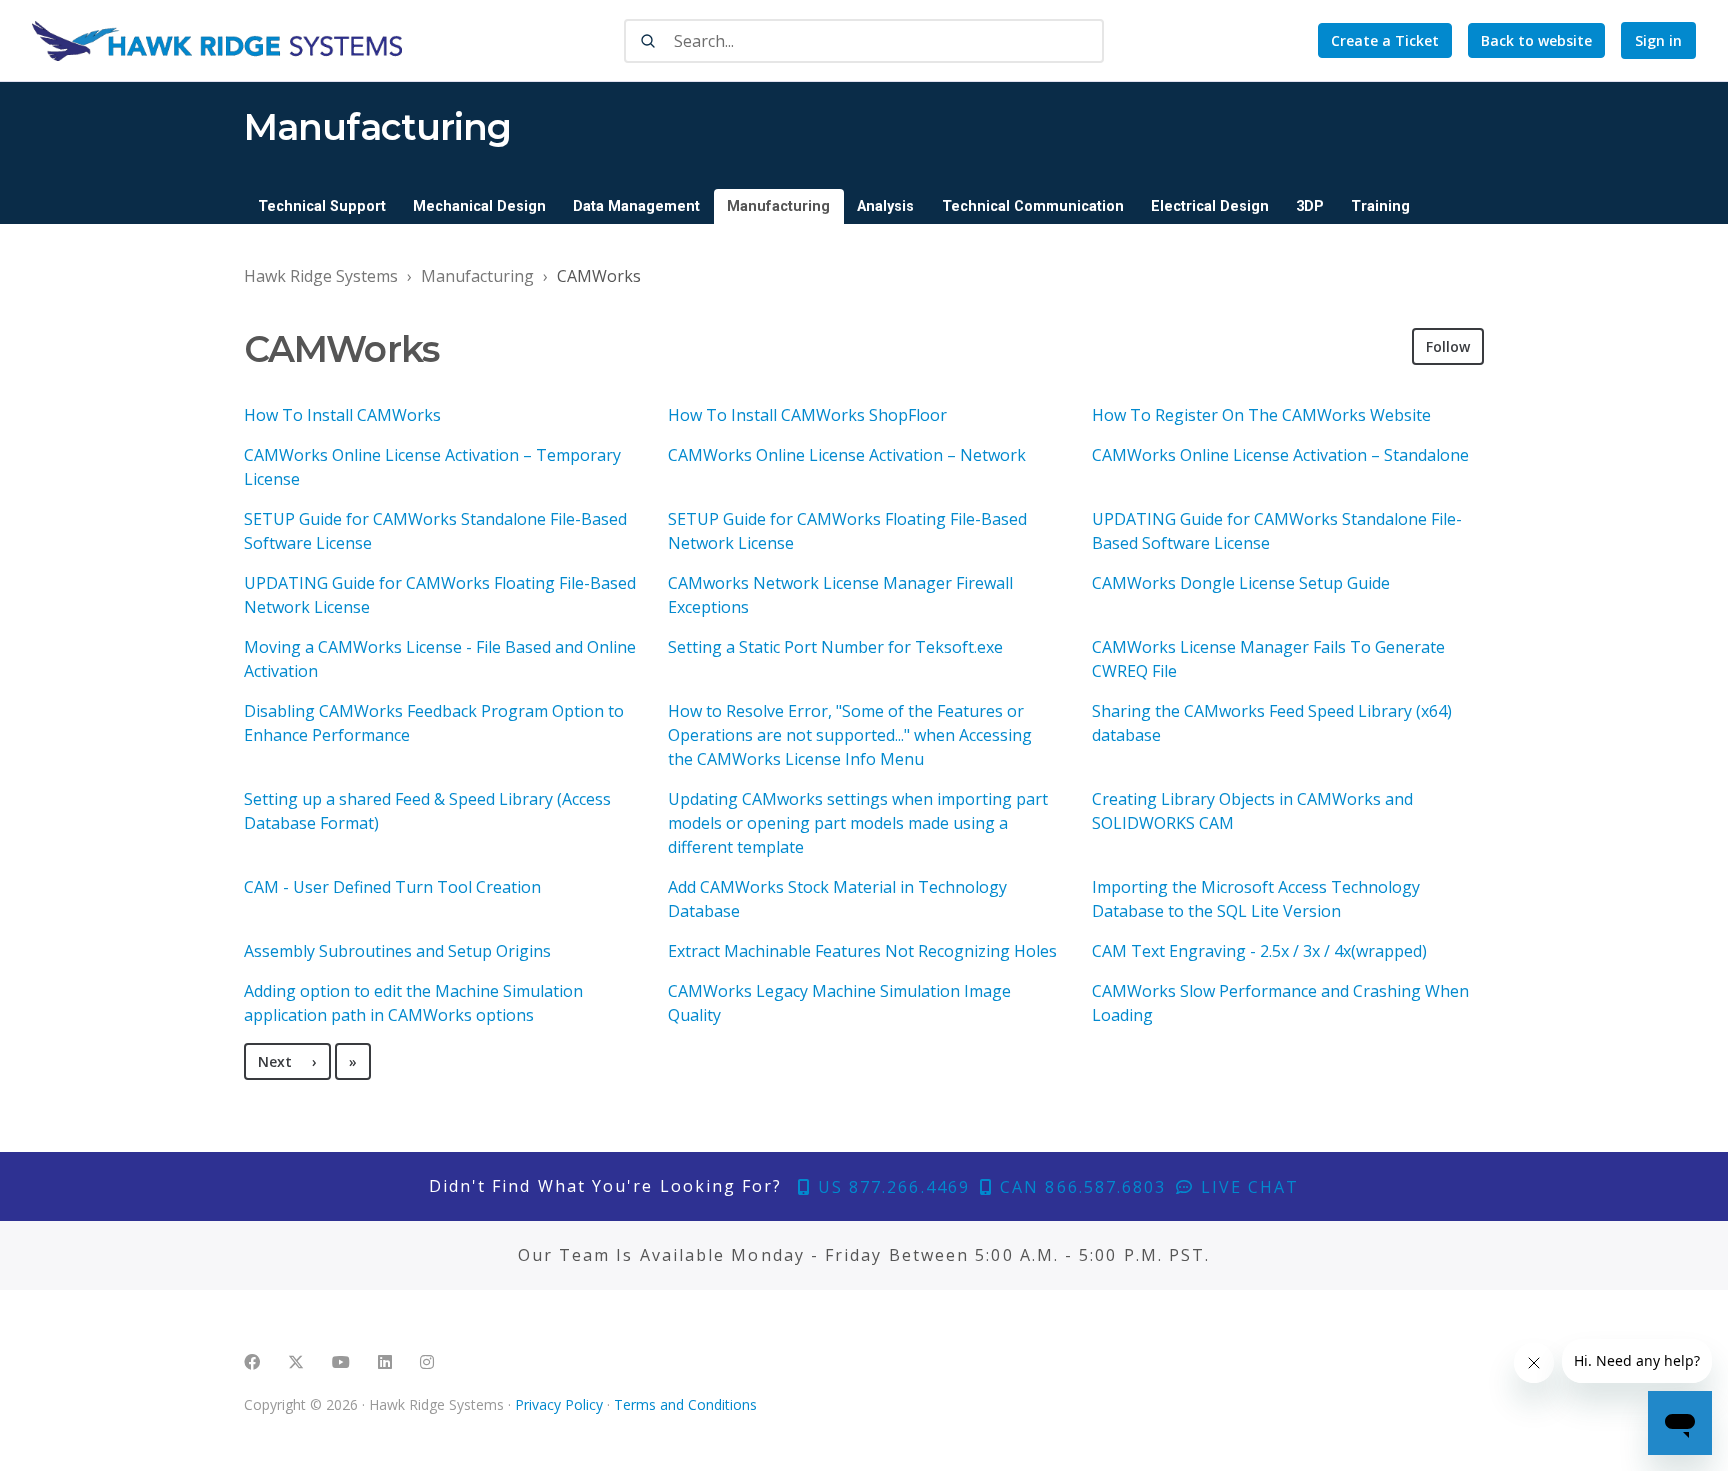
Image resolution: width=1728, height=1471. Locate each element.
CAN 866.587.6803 (1080, 1187)
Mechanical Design (479, 206)
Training (1380, 206)
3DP (1310, 206)
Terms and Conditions (685, 1404)
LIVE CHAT (1247, 1187)
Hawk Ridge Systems (321, 276)
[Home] (217, 41)
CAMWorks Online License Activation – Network (847, 455)
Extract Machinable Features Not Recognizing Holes (862, 951)
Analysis (885, 206)
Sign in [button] (1658, 40)
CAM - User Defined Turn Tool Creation (392, 887)
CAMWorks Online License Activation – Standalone (1280, 455)
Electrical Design (1210, 206)
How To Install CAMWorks (342, 415)
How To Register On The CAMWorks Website (1261, 415)
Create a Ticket (1385, 40)
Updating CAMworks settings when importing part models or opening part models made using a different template (858, 823)
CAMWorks (599, 276)
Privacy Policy (559, 1404)
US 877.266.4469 (891, 1187)
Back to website (1536, 40)
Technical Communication (1033, 206)
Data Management (636, 206)
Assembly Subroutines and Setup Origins (397, 951)
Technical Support (322, 206)
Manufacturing (778, 206)
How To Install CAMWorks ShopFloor (807, 415)
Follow (1448, 346)
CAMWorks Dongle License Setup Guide (1241, 583)
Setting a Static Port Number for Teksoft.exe (835, 647)
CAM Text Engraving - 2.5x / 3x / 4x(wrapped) (1259, 951)
